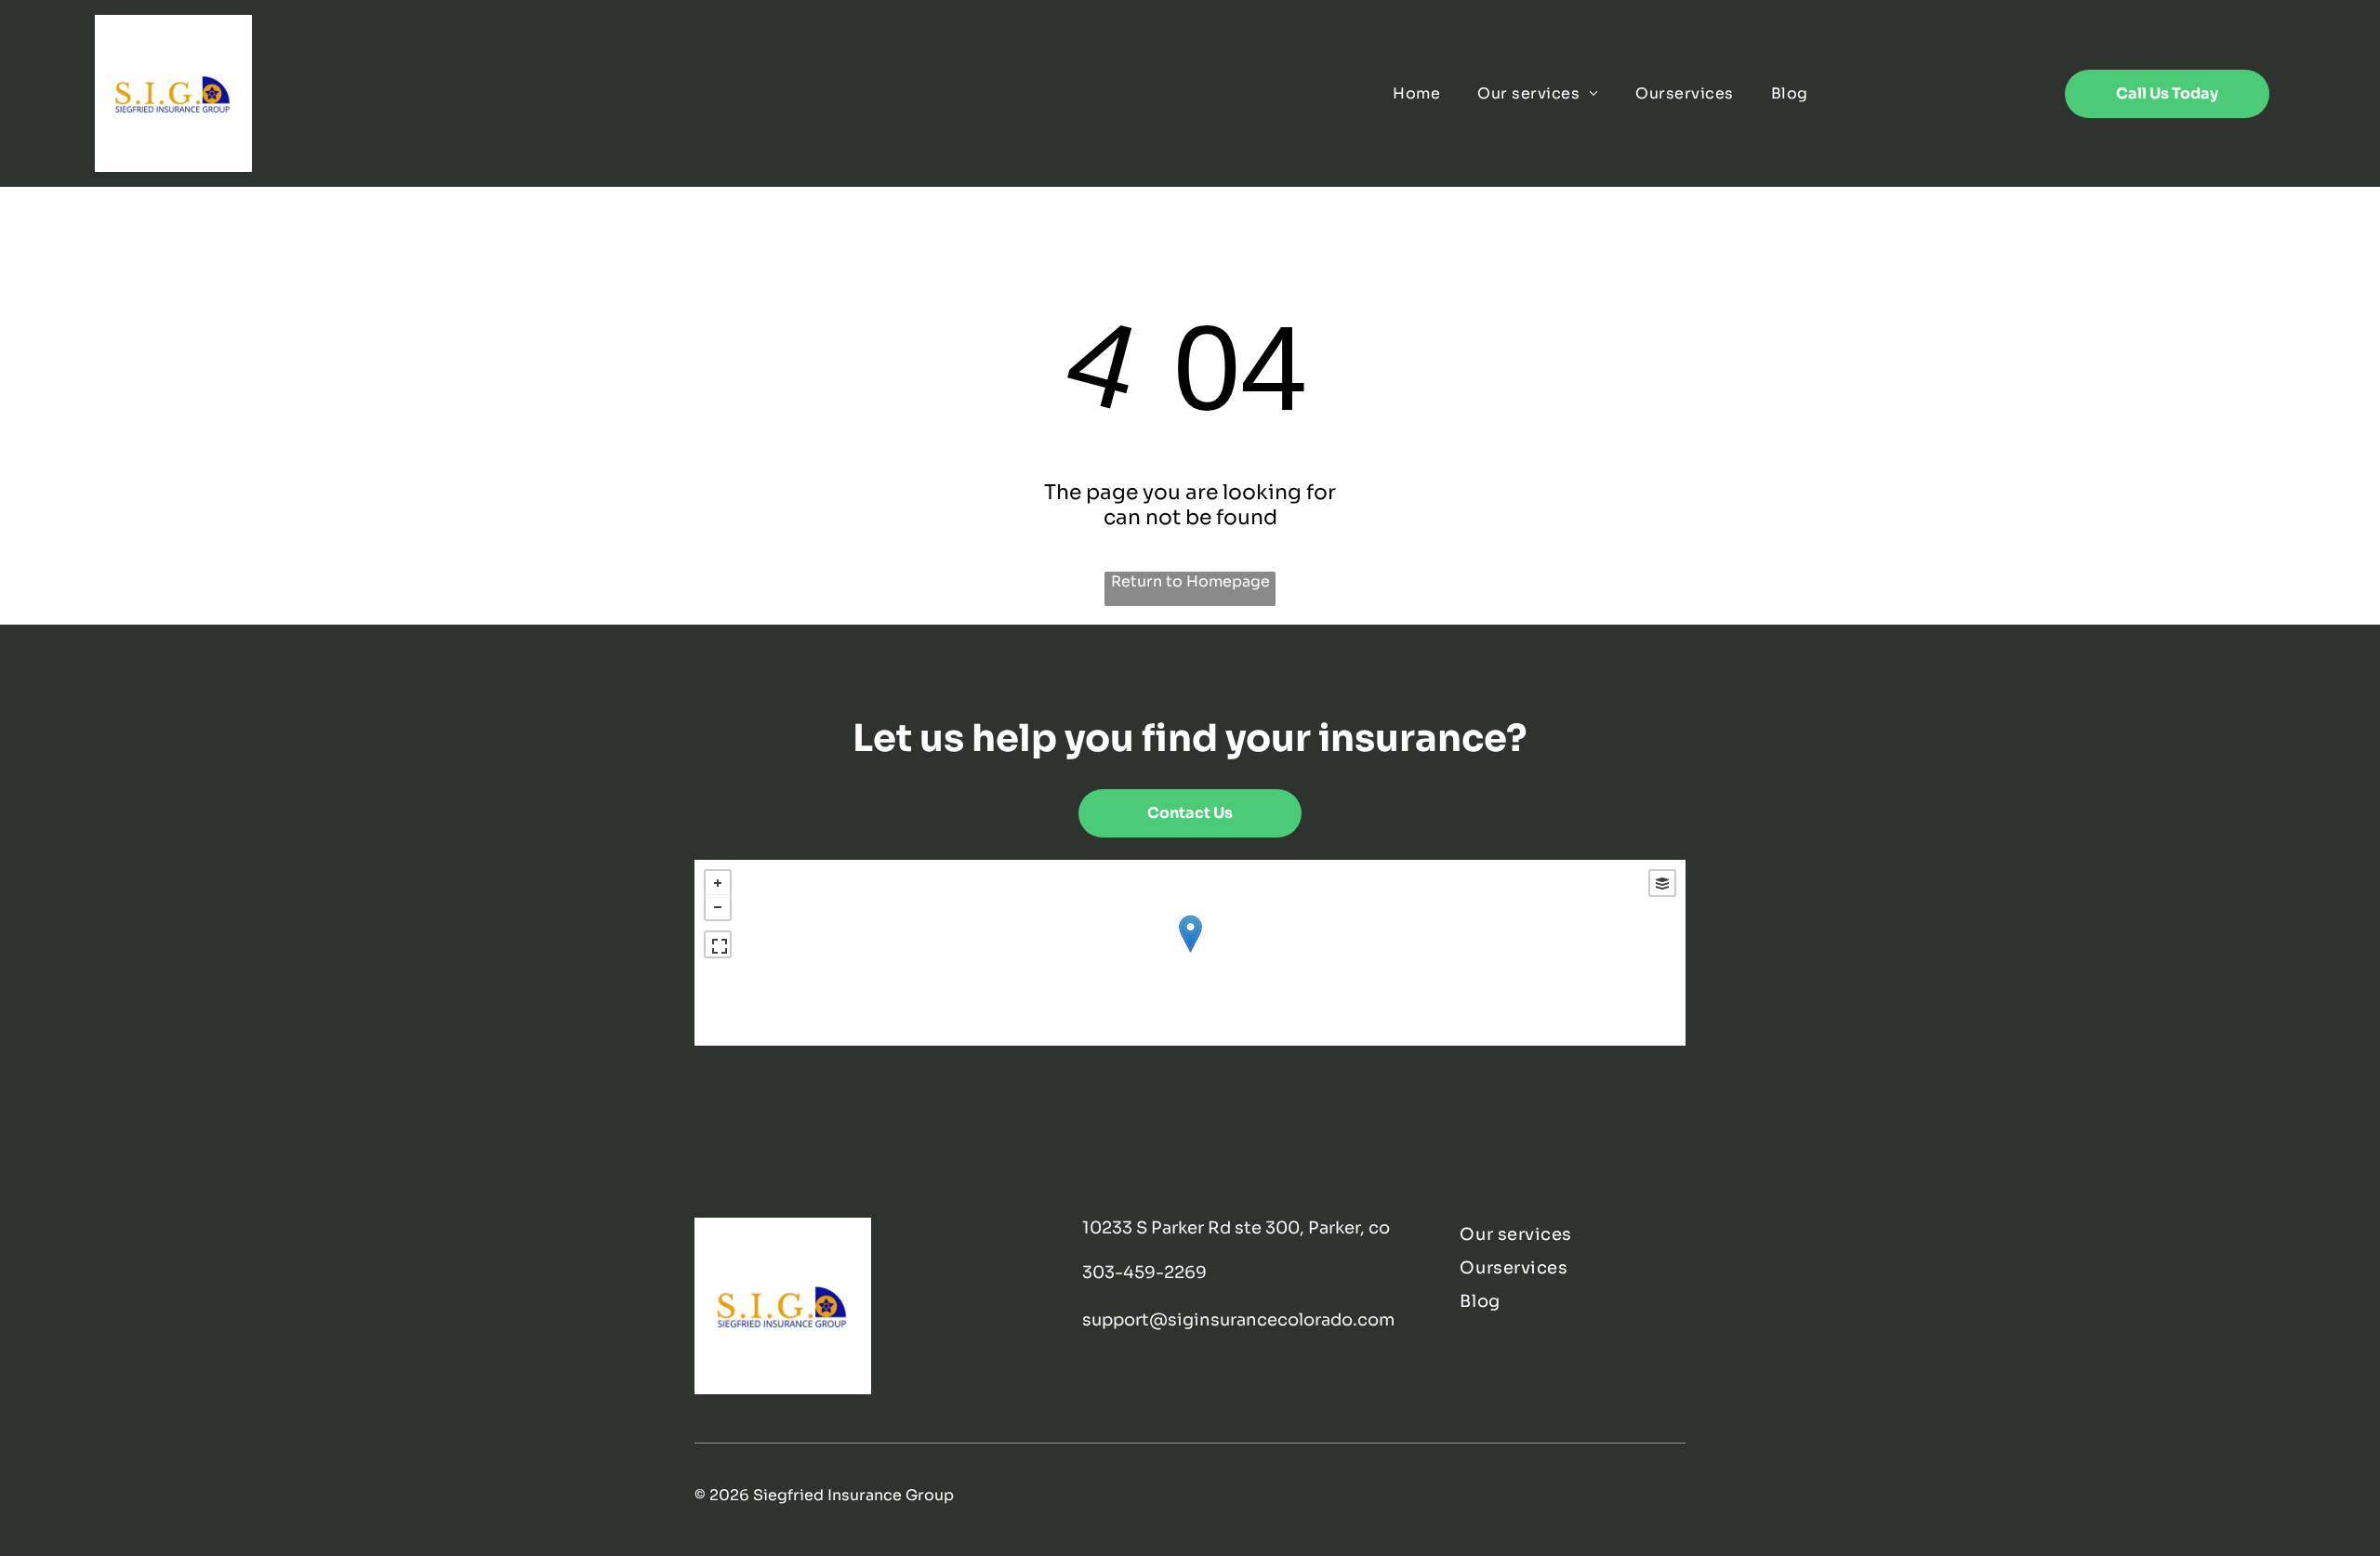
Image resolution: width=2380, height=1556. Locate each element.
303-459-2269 (1144, 1272)
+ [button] (718, 883)
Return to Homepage (1190, 581)
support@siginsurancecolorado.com (1238, 1320)
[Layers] (1662, 883)
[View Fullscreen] (718, 944)
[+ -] (1190, 953)
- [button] (718, 907)
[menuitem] (1416, 93)
